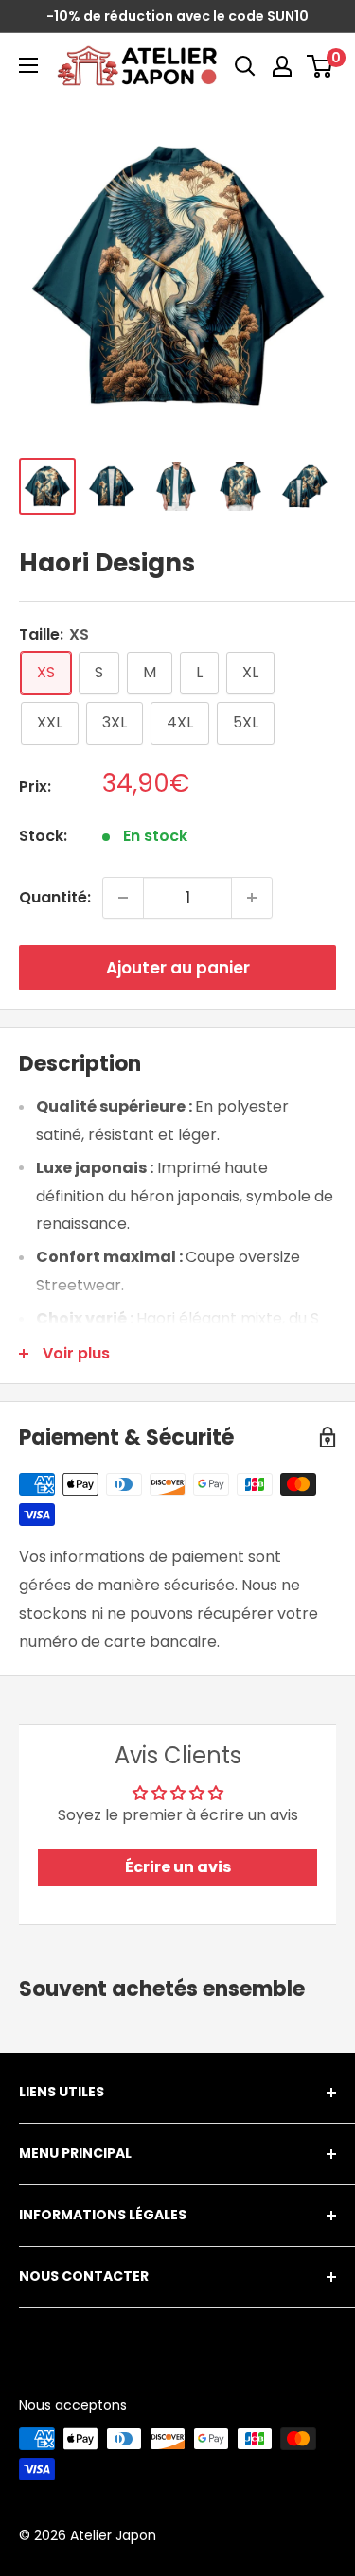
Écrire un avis (178, 1867)
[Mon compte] (282, 66)
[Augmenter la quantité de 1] (252, 898)
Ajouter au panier (178, 968)
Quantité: (55, 897)
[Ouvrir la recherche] (245, 66)
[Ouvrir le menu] (28, 65)
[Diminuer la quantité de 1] (123, 898)
